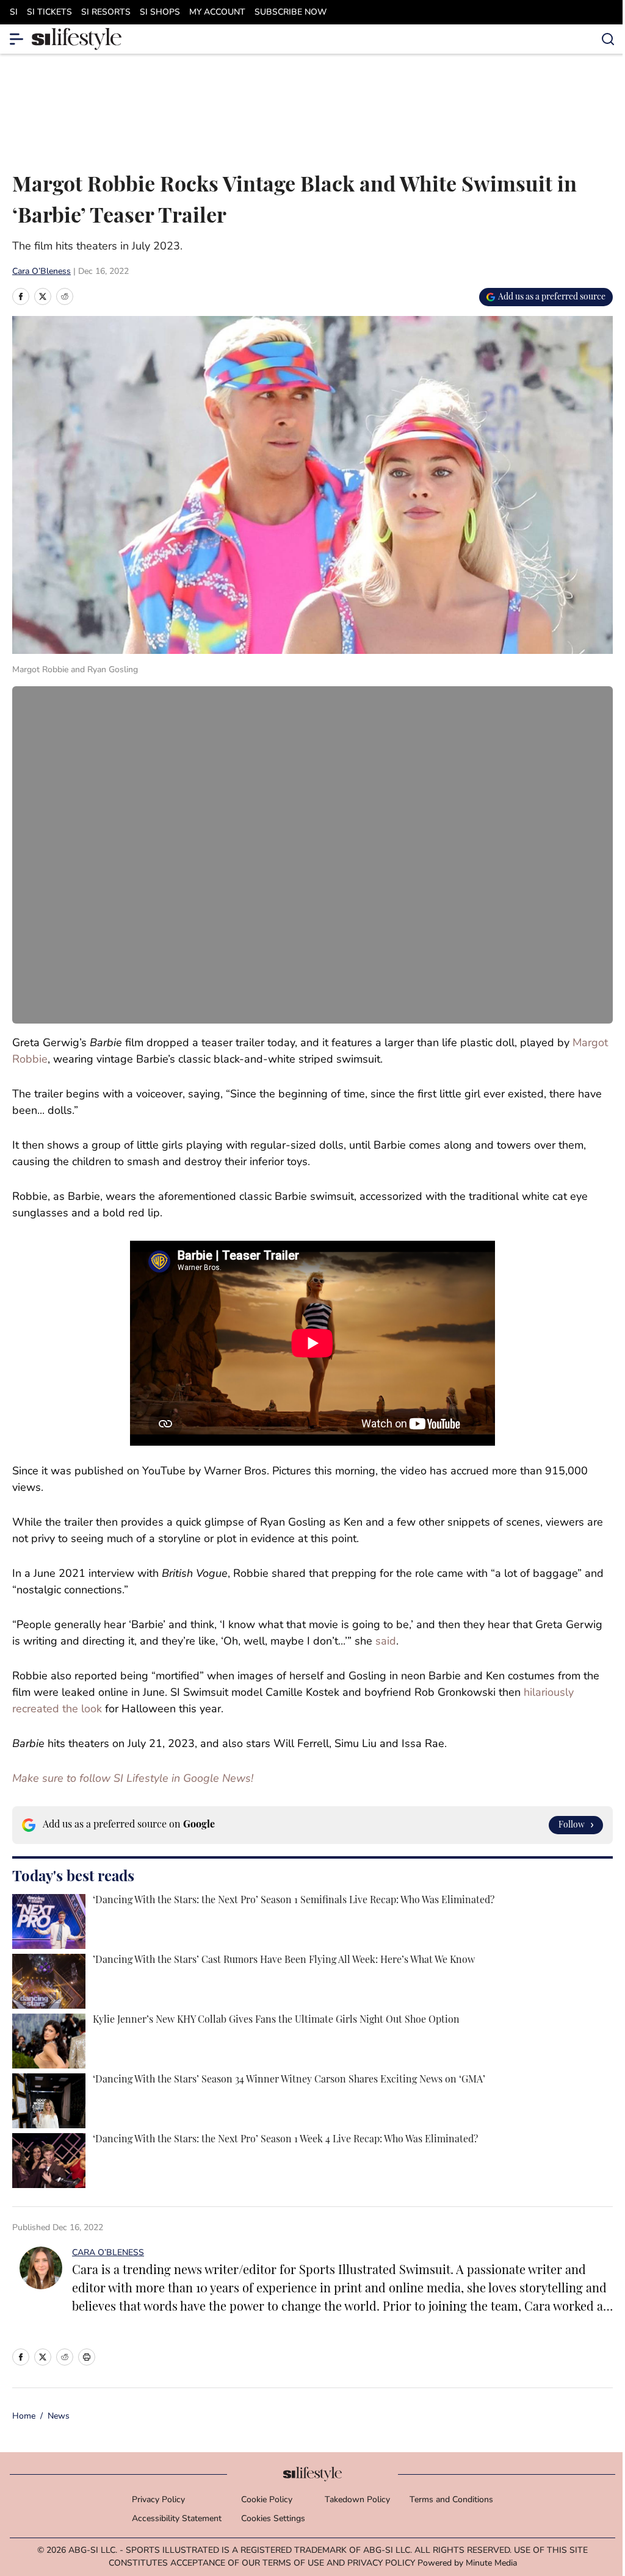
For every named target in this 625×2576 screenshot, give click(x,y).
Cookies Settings (273, 2519)
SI (14, 13)
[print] (87, 2357)
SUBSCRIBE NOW (291, 13)
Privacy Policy (158, 2500)
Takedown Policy (357, 2500)
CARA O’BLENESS (108, 2253)
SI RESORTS (106, 13)
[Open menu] (17, 39)
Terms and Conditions (451, 2500)
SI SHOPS (160, 13)
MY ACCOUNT (217, 13)
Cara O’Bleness (42, 272)
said (386, 1642)
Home (24, 2416)
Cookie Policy (267, 2500)
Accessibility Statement (177, 2519)
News (59, 2416)
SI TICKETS (49, 13)
